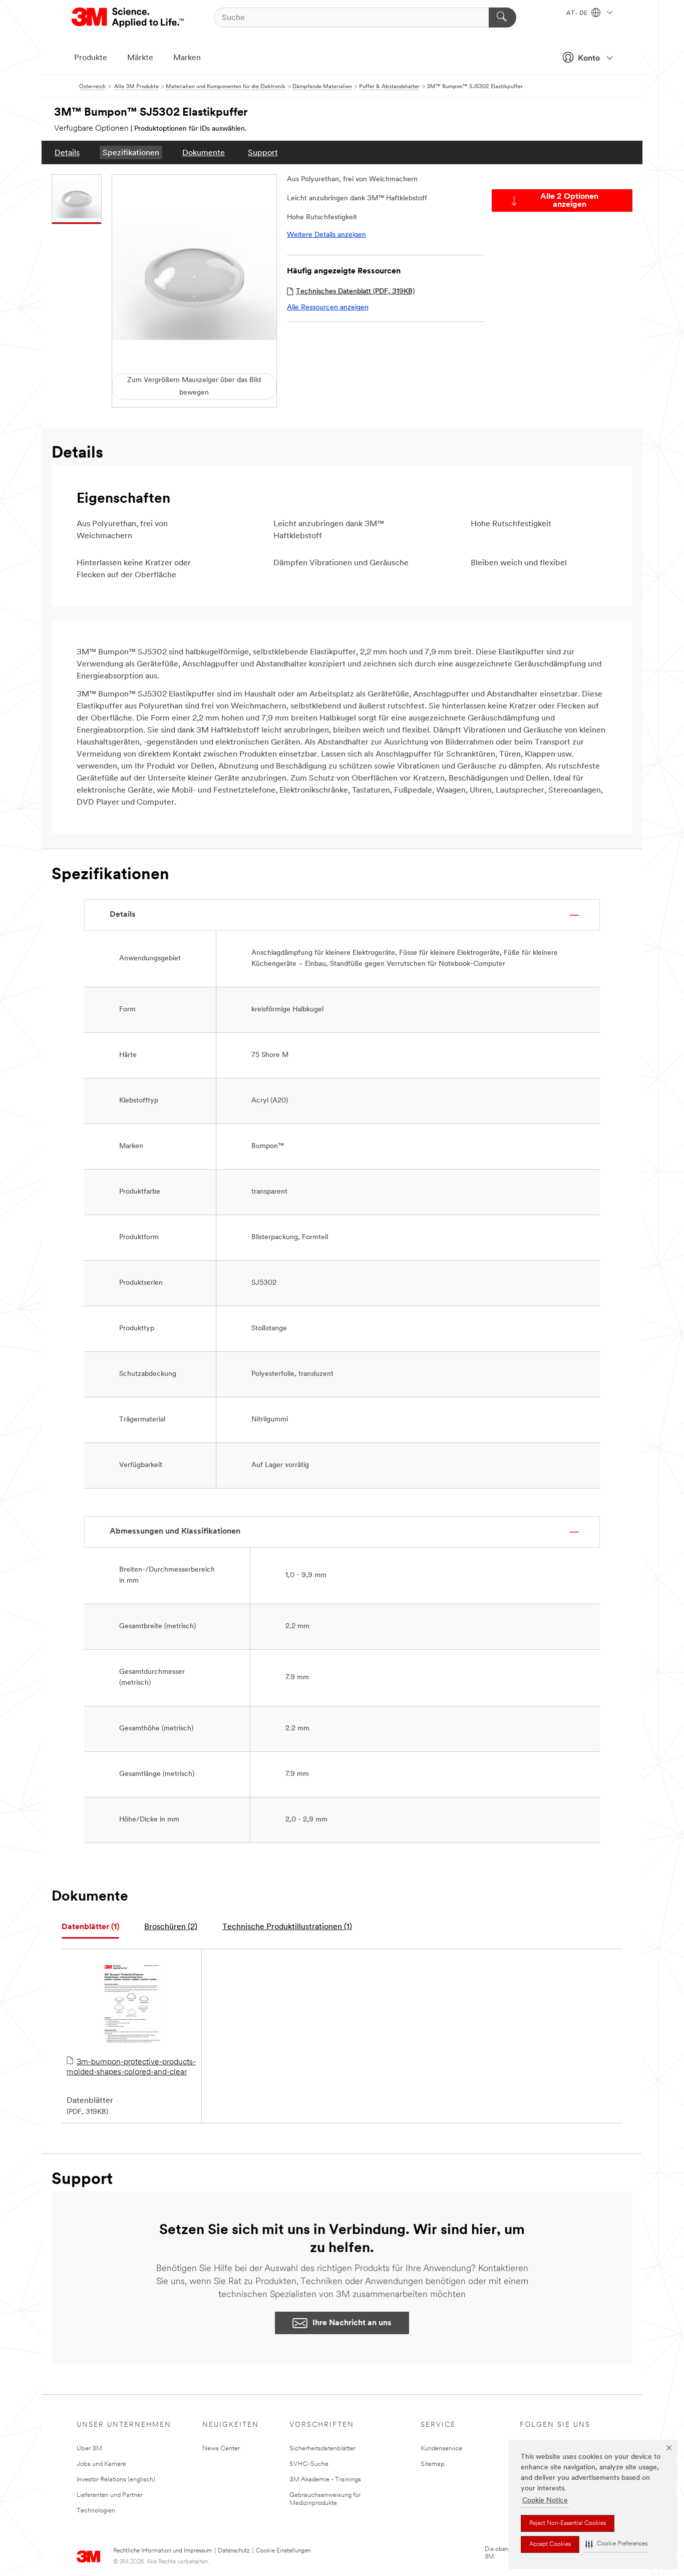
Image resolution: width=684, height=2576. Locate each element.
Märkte (140, 58)
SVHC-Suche (309, 2464)
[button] (616, 2544)
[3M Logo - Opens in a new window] (128, 18)
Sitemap (433, 2464)
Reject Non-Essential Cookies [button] (568, 2523)
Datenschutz (234, 2551)
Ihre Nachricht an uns (352, 2323)
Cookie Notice (545, 2501)
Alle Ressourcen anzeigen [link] (328, 308)
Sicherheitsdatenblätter (322, 2449)
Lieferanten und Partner (110, 2495)
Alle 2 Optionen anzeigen (569, 201)
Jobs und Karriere (101, 2464)
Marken (187, 58)
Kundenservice (441, 2449)
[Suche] (502, 18)
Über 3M (89, 2449)
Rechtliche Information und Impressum (162, 2551)
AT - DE (578, 14)
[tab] (90, 1927)
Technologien (96, 2511)
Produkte (91, 58)
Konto (589, 59)
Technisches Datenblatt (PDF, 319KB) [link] (355, 292)
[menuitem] (67, 152)
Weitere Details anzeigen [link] (326, 235)
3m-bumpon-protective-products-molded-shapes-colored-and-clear (131, 2067)
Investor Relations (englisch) (116, 2480)
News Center (221, 2449)
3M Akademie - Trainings (325, 2480)
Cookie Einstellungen (283, 2551)
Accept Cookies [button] (550, 2544)
